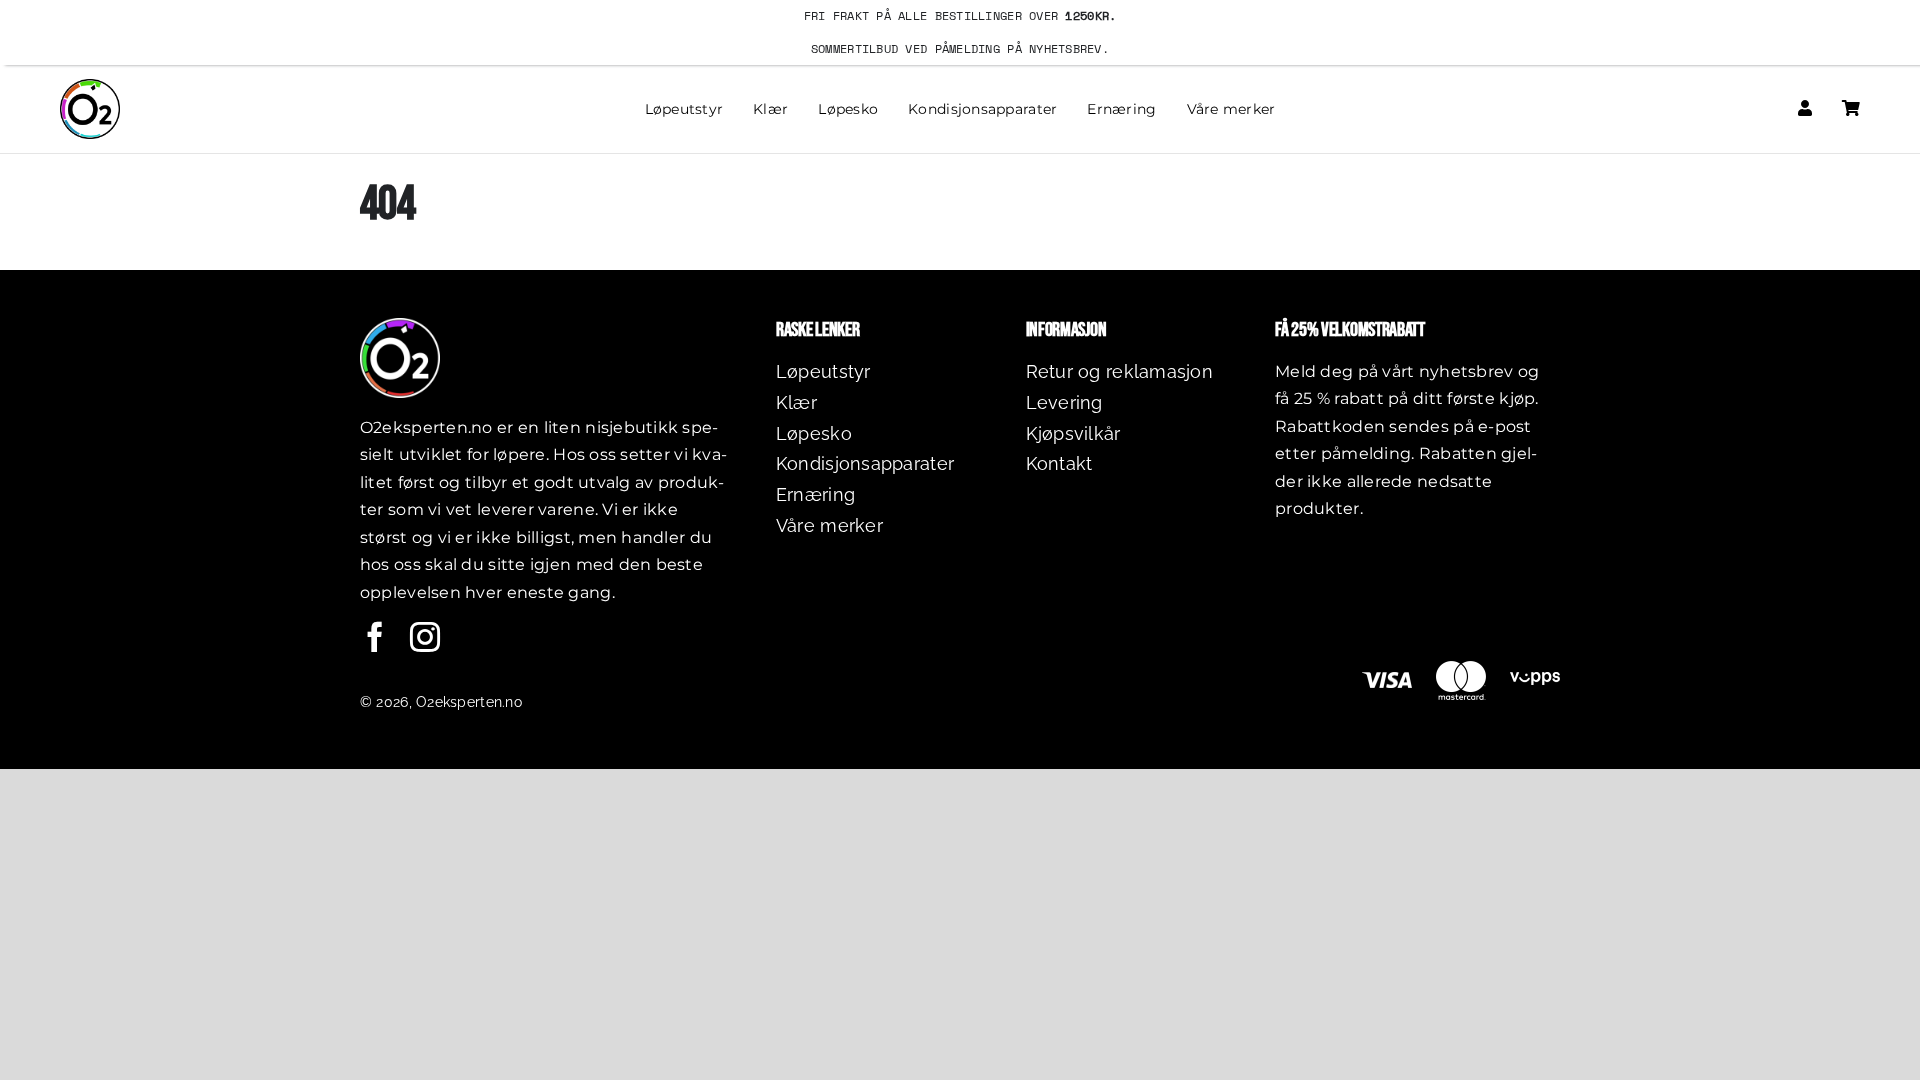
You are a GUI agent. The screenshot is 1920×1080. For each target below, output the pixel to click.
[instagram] (425, 637)
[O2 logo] (90, 87)
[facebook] (375, 637)
